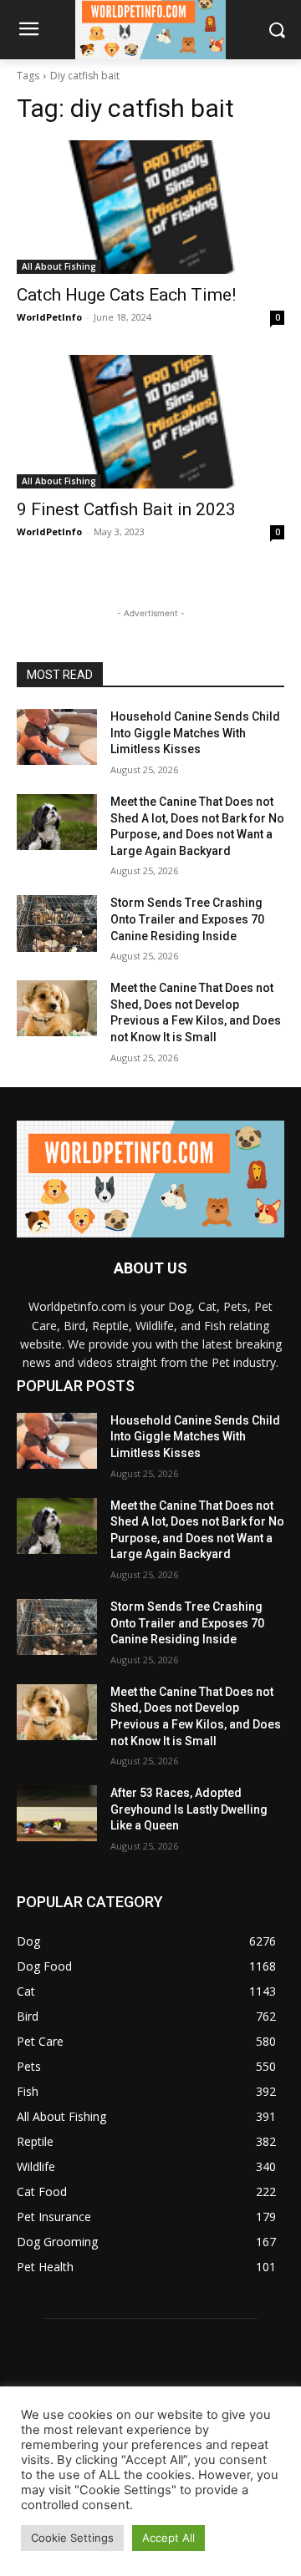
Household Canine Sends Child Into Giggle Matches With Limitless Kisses (195, 733)
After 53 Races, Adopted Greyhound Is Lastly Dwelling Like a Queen (189, 1809)
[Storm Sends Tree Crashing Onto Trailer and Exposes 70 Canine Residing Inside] (57, 923)
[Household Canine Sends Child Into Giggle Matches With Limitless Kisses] (57, 737)
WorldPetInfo (49, 317)
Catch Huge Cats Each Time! (126, 295)
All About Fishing (59, 266)
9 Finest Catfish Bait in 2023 (126, 509)
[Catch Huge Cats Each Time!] (150, 207)
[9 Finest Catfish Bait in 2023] (150, 422)
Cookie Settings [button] (72, 2538)
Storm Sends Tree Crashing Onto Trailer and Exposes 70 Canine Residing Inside (187, 919)
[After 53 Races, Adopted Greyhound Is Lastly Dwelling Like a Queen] (57, 1813)
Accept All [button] (168, 2538)
